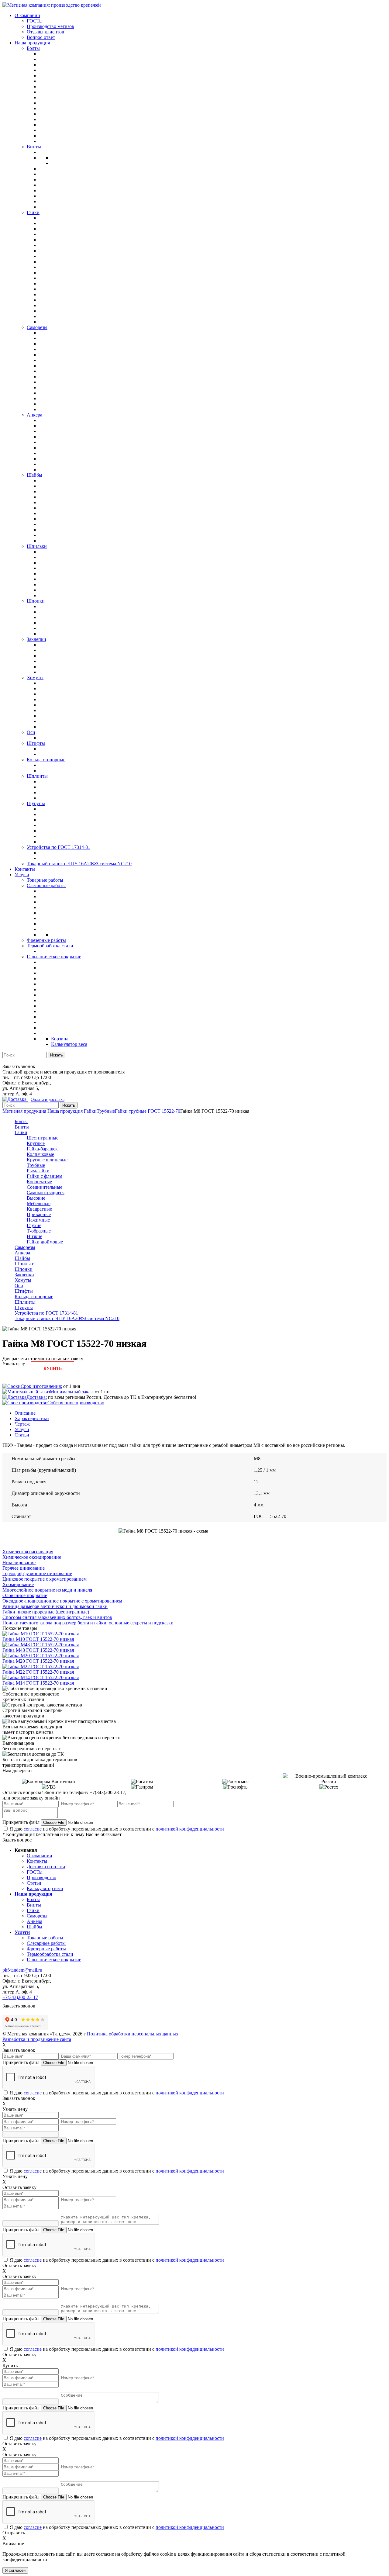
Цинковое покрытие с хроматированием (45, 1579)
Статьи (22, 1435)
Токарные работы (45, 1938)
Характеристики (32, 1418)
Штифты (24, 1291)
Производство (41, 1878)
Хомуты (23, 1280)
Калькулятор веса (45, 1888)
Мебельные (39, 1203)
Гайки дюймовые (45, 1242)
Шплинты (25, 1302)
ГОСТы (35, 1872)
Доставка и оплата (46, 1867)
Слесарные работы (46, 1943)
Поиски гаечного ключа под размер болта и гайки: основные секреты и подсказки (88, 1623)
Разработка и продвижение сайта (37, 2039)
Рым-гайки (38, 1171)
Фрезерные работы (46, 1949)
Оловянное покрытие (25, 1595)
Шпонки (24, 1269)
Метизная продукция (24, 1111)
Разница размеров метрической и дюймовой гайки (55, 1606)
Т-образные (39, 1231)
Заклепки (24, 1275)
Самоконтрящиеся (46, 1193)
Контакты (37, 1861)
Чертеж (22, 1424)
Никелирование (19, 1563)
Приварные (39, 1214)
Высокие (36, 1198)
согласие (33, 1829)
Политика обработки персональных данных (133, 2034)
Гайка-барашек (42, 1149)
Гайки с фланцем (45, 1176)
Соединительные (45, 1187)
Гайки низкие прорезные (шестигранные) (46, 1612)
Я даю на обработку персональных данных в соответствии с (117, 1829)
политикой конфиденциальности (190, 1829)
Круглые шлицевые (47, 1160)
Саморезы (25, 1247)
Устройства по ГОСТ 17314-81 (46, 1313)
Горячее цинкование (24, 1568)
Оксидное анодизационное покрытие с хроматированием (62, 1601)
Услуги (22, 1429)
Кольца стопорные (34, 1297)
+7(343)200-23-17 (20, 1997)
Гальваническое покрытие (54, 1960)
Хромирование (18, 1584)
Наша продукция (65, 1111)
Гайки (90, 1111)
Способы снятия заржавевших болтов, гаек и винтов (57, 1617)
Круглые (36, 1143)
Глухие (34, 1225)
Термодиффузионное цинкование (37, 1573)
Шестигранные (43, 1138)
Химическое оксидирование (32, 1557)
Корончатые (39, 1182)
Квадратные (39, 1209)
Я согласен (15, 2570)
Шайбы (22, 1258)
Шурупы (24, 1307)
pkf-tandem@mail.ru (22, 1970)
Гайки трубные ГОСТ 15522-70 (148, 1111)
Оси (19, 1286)
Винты (22, 1127)
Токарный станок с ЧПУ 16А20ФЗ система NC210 (67, 1318)
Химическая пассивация (28, 1552)
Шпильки (25, 1264)
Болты (21, 1121)
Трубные (106, 1111)
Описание (25, 1413)
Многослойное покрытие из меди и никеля (47, 1590)
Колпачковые (40, 1154)
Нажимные (38, 1220)
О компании (40, 1856)
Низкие (34, 1236)
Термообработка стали (50, 1954)
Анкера (22, 1253)
